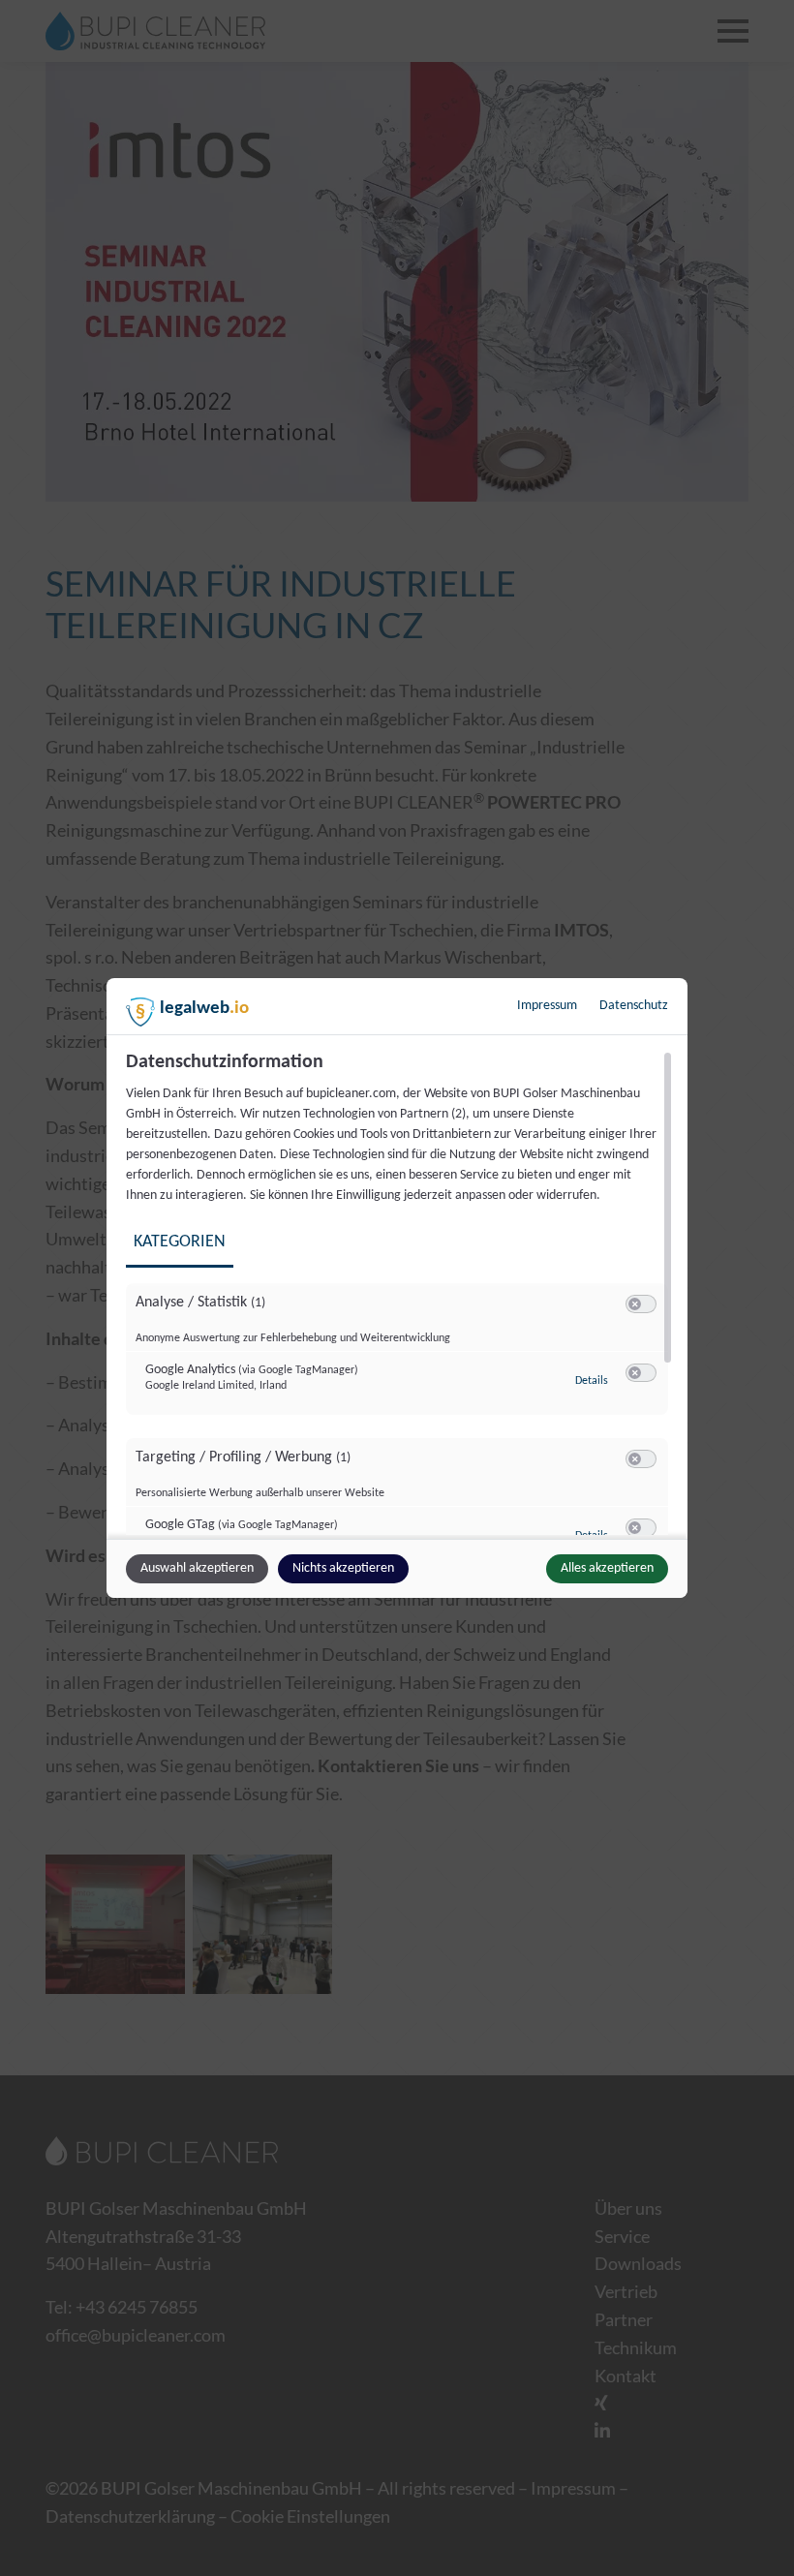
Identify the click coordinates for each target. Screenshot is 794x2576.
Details (592, 1381)
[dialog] (397, 1288)
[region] (399, 1293)
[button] (635, 1304)
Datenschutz (634, 1006)
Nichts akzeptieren (343, 1568)
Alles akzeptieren (607, 1568)
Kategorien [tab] (180, 1242)
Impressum (547, 1006)
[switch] (641, 1304)
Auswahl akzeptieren (197, 1568)
